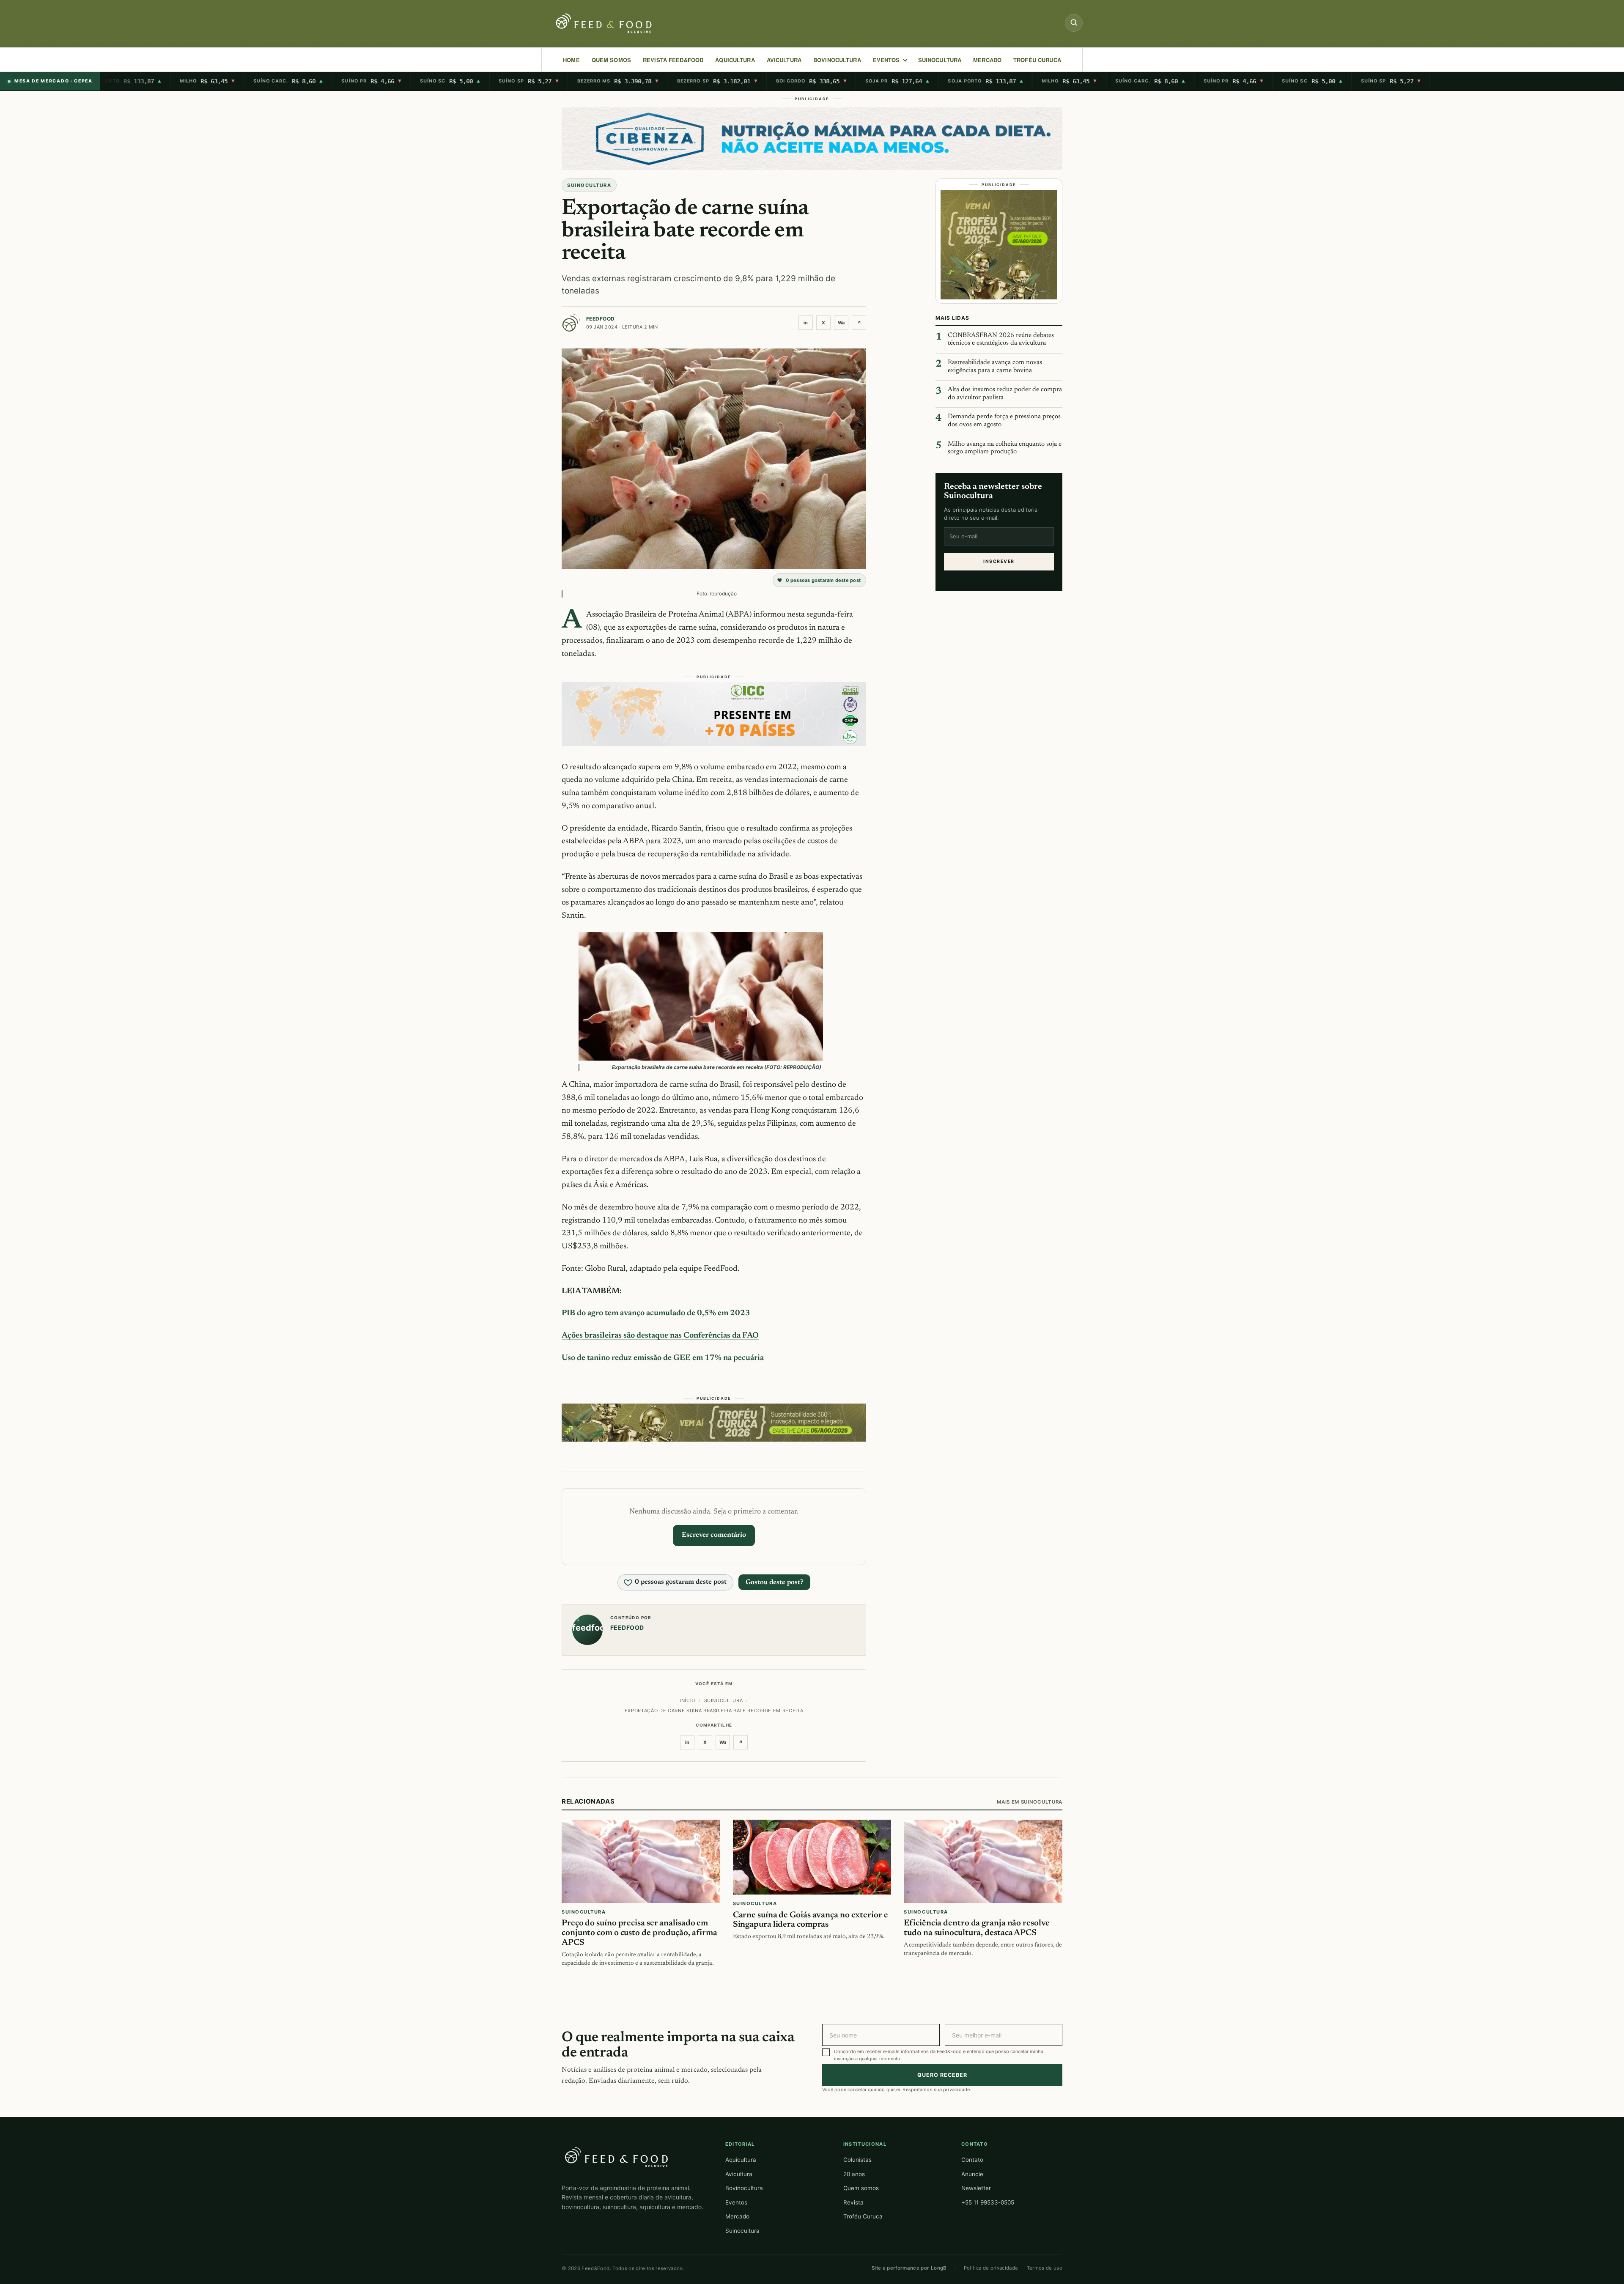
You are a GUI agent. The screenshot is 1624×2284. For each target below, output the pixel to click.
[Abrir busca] (1074, 23)
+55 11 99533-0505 (988, 2202)
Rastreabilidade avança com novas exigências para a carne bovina (995, 367)
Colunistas (857, 2160)
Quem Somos (611, 60)
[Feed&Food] (617, 2157)
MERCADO (987, 60)
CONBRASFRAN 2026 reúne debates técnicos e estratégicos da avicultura (1001, 340)
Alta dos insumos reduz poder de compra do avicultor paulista (1005, 394)
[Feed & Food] (605, 23)
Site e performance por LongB (909, 2268)
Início (687, 1700)
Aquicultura (735, 60)
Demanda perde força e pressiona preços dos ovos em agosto (1004, 421)
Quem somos (861, 2188)
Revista (853, 2202)
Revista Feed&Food (673, 60)
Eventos (736, 2202)
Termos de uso (1045, 2268)
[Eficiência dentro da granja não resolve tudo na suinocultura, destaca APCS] (983, 1861)
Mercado (737, 2216)
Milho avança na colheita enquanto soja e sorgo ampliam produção (1005, 448)
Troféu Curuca (1037, 60)
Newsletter (976, 2188)
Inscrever (999, 561)
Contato (972, 2160)
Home (571, 60)
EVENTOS (886, 60)
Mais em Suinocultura (1030, 1802)
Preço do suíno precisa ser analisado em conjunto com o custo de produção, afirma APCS (639, 1933)
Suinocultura (940, 60)
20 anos (854, 2174)
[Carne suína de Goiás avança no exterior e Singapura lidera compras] (812, 1857)
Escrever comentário (714, 1535)
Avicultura (784, 60)
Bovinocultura (837, 60)
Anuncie (972, 2174)
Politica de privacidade (991, 2268)
